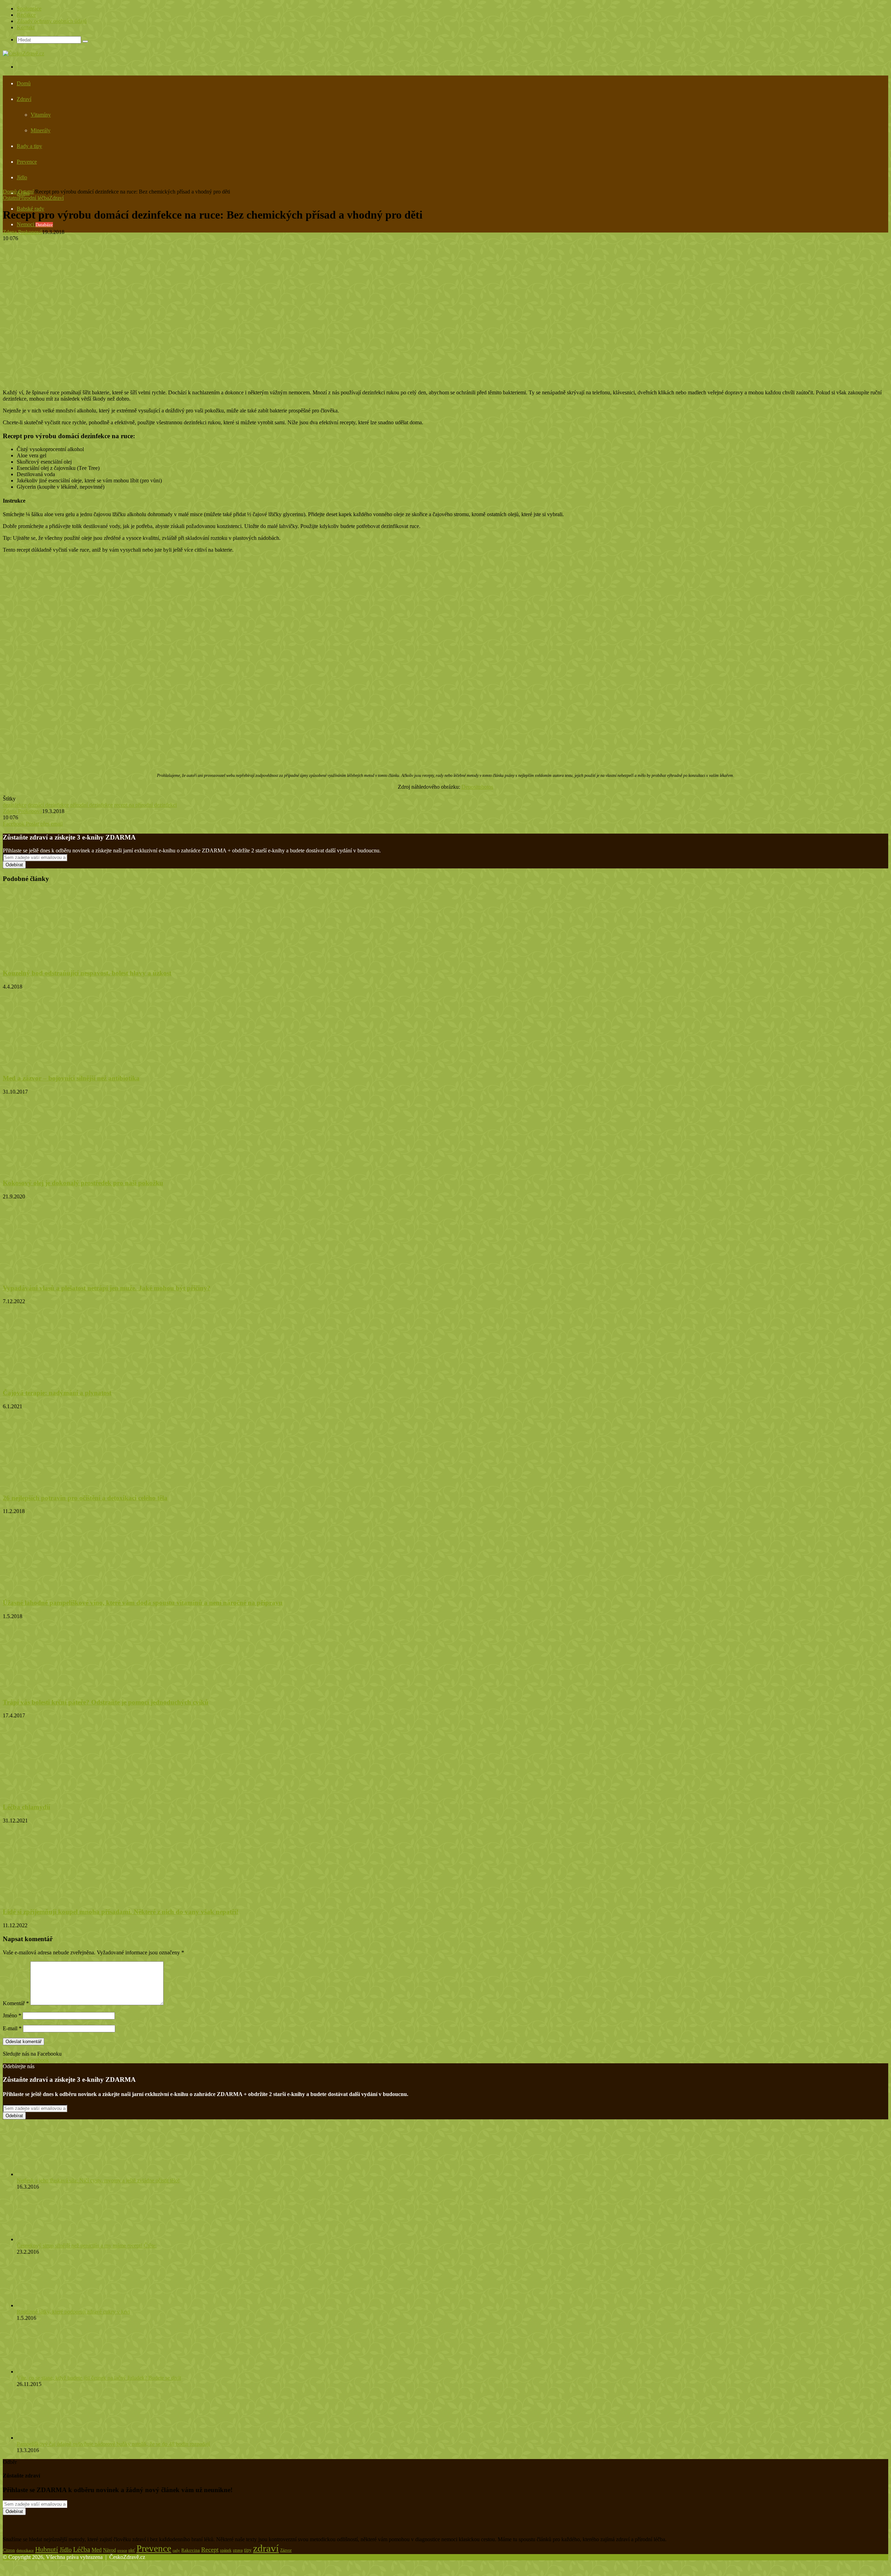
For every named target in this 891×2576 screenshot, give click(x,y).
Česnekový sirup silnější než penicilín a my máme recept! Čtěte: (87, 2246)
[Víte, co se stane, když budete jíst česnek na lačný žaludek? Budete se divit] (55, 2372)
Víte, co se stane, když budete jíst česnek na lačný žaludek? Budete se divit (99, 2378)
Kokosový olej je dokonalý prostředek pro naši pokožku (83, 1183)
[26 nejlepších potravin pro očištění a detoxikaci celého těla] (71, 1484)
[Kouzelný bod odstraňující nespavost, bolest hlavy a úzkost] (71, 960)
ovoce (122, 2550)
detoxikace (25, 2550)
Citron (9, 2550)
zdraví (266, 2548)
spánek (226, 2550)
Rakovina (191, 2550)
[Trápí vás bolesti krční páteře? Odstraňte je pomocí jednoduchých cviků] (71, 1689)
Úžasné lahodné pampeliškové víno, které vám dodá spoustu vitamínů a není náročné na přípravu (143, 1603)
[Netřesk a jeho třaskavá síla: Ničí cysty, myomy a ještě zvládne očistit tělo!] (55, 2174)
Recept (210, 2550)
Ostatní (26, 192)
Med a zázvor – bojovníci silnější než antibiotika (71, 1078)
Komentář (16, 2003)
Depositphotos (477, 787)
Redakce (26, 15)
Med (97, 2550)
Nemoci (35, 224)
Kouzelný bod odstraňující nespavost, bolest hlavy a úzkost (87, 973)
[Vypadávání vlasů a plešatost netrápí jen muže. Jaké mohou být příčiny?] (71, 1274)
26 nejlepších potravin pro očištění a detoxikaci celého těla (85, 1498)
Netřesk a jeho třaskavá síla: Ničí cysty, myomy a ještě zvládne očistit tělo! (98, 2180)
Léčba (82, 2549)
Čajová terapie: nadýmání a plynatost (57, 1393)
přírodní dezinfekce (92, 805)
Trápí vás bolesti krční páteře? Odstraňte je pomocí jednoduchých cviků (106, 1702)
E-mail (12, 2028)
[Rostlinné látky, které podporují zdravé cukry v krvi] (52, 2305)
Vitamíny (41, 115)
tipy (248, 2550)
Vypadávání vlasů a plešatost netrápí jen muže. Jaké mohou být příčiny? (107, 1288)
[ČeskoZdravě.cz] (23, 53)
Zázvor (286, 2550)
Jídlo (22, 177)
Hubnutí (47, 2549)
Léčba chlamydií (26, 1807)
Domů (24, 83)
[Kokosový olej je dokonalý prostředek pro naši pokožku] (71, 1170)
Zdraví (24, 99)
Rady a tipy (29, 146)
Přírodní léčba (34, 198)
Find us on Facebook (26, 2060)
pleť (132, 2550)
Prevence (27, 162)
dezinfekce (15, 805)
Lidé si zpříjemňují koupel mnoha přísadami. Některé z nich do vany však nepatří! (121, 1912)
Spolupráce (29, 9)
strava (238, 2550)
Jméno (12, 2015)
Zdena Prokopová (22, 232)
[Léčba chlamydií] (71, 1793)
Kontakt (26, 27)
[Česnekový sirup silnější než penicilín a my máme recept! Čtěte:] (55, 2239)
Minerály (41, 130)
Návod (109, 2550)
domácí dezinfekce (48, 805)
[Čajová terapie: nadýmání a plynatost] (71, 1379)
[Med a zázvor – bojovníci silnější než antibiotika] (60, 1065)
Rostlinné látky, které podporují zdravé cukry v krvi (73, 2312)
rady (176, 2550)
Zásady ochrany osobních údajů (52, 21)
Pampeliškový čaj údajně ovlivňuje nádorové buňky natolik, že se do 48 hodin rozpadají (113, 2444)
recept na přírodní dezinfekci (145, 805)
